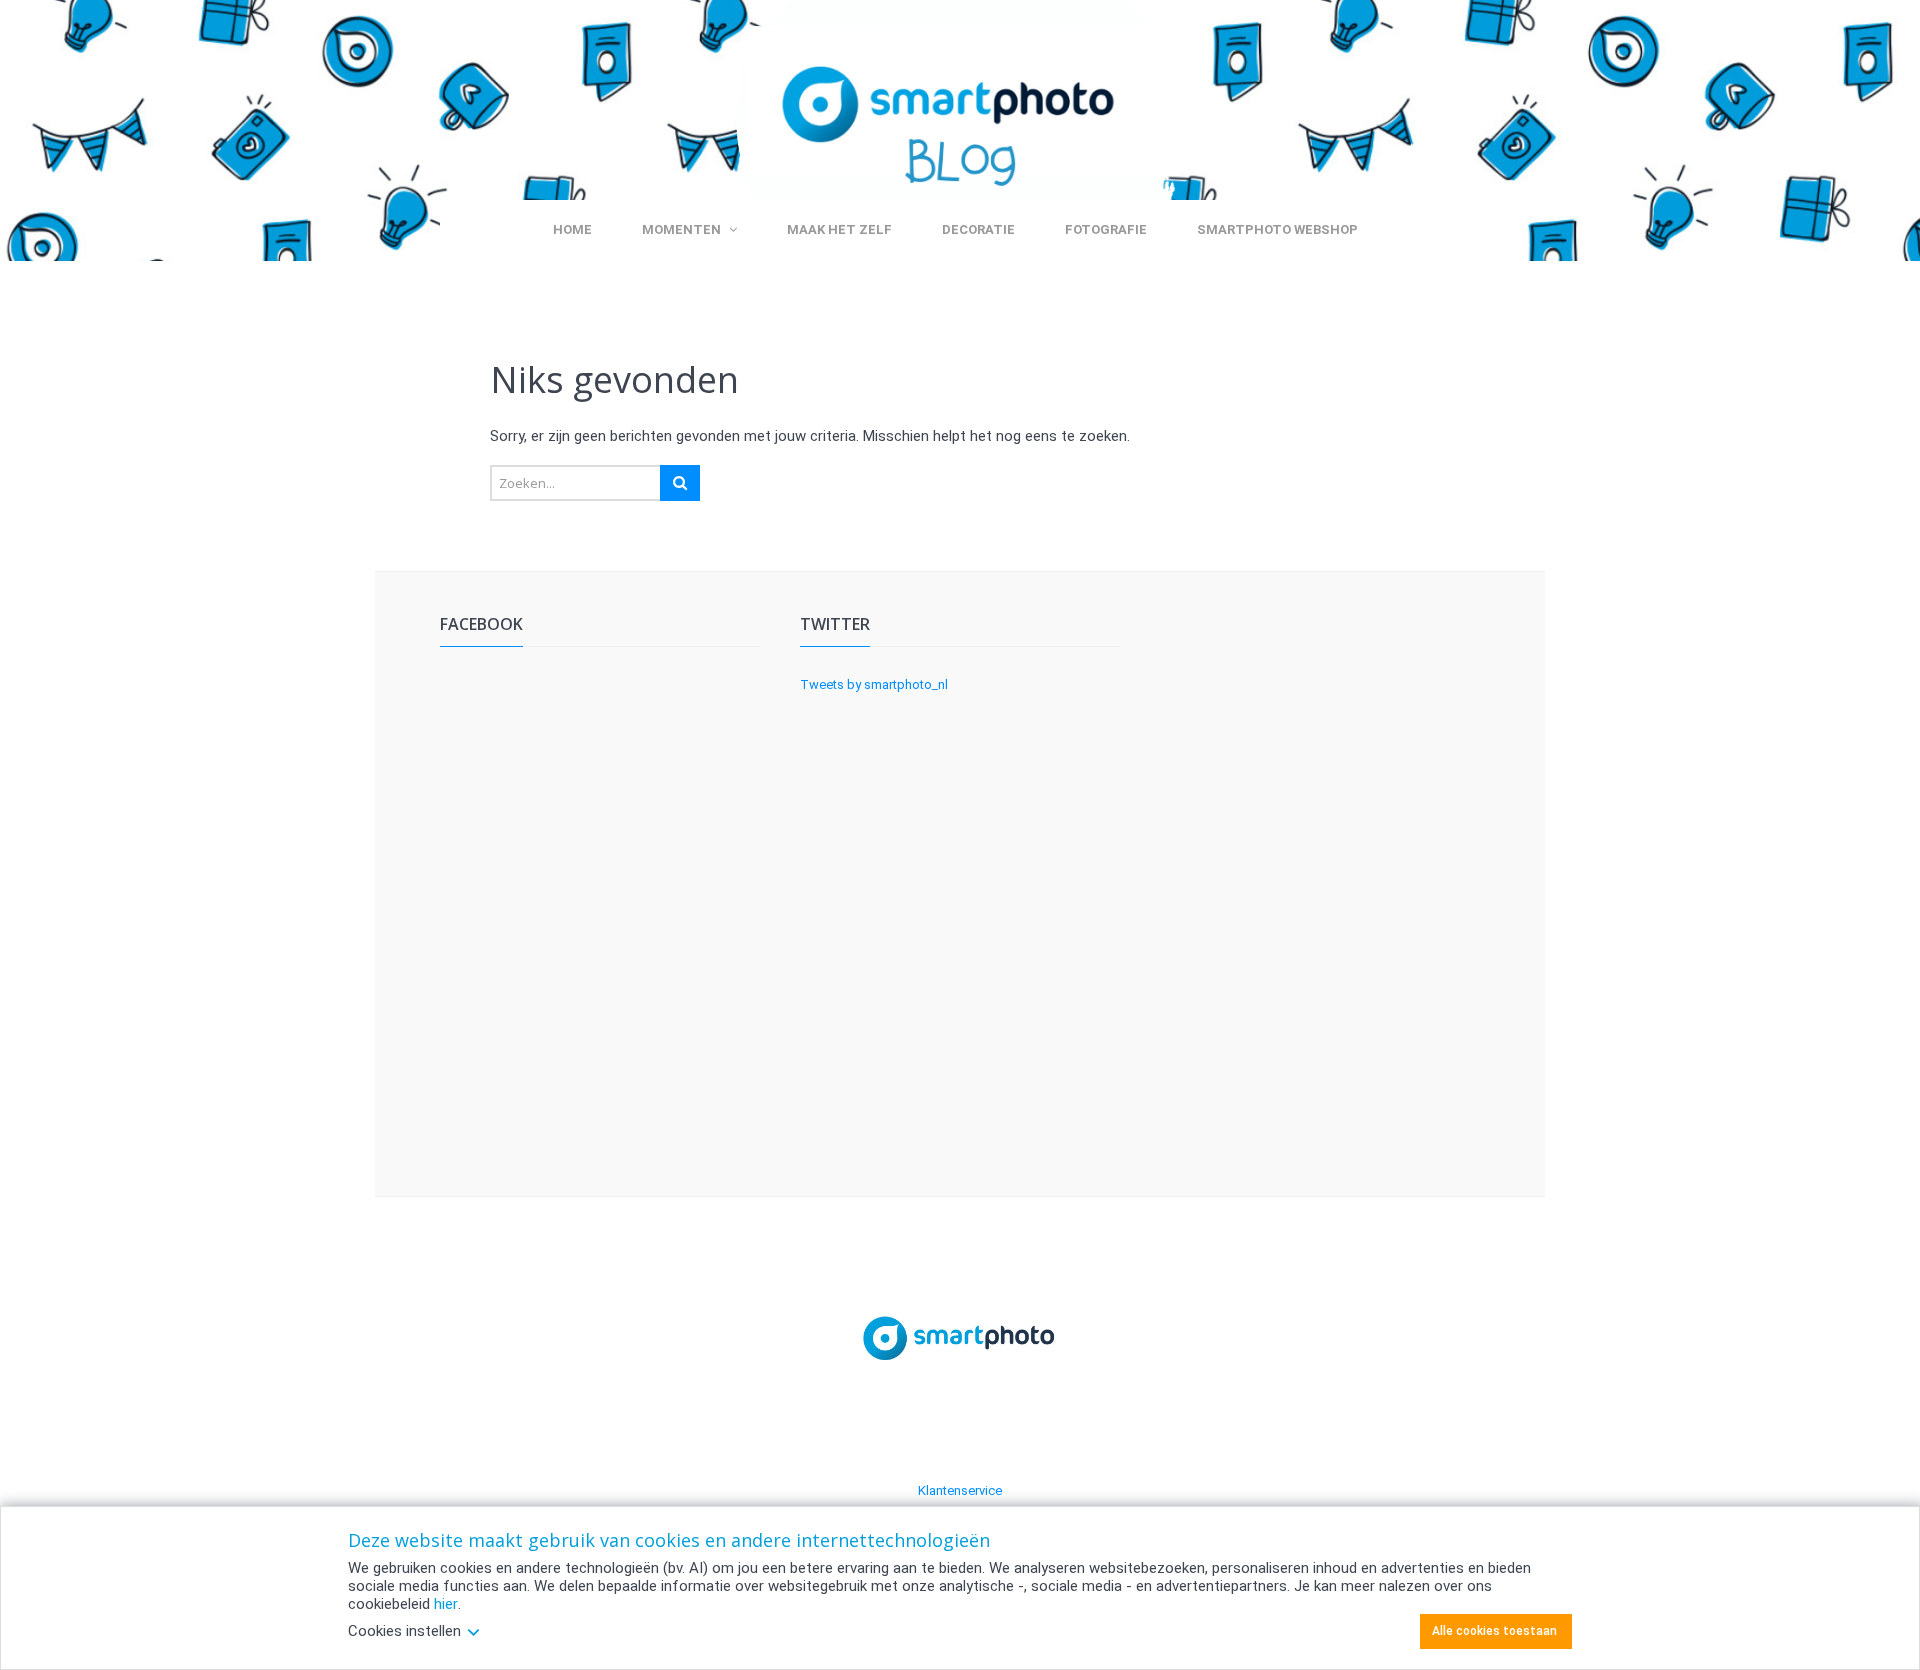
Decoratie (978, 229)
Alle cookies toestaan (1494, 1631)
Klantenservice (960, 1490)
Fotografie (1106, 229)
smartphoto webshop (1277, 229)
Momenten (681, 229)
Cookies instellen (404, 1631)
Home (572, 229)
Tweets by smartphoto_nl (874, 684)
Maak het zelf (839, 229)
